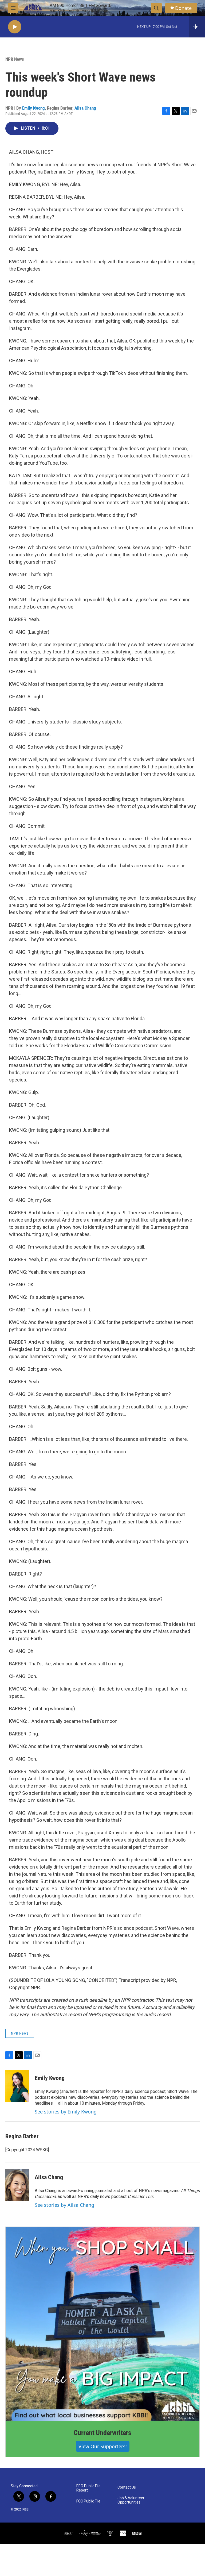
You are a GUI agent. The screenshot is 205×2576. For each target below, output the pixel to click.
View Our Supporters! (103, 2446)
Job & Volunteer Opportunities (131, 2500)
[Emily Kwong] (17, 2086)
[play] (15, 27)
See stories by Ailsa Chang (64, 2205)
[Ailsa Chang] (17, 2185)
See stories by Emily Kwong (66, 2112)
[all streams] (197, 27)
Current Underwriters (102, 2433)
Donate (183, 8)
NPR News (15, 59)
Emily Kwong (33, 108)
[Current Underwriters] (102, 2324)
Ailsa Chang (85, 108)
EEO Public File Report (88, 2488)
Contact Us (127, 2487)
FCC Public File (88, 2501)
